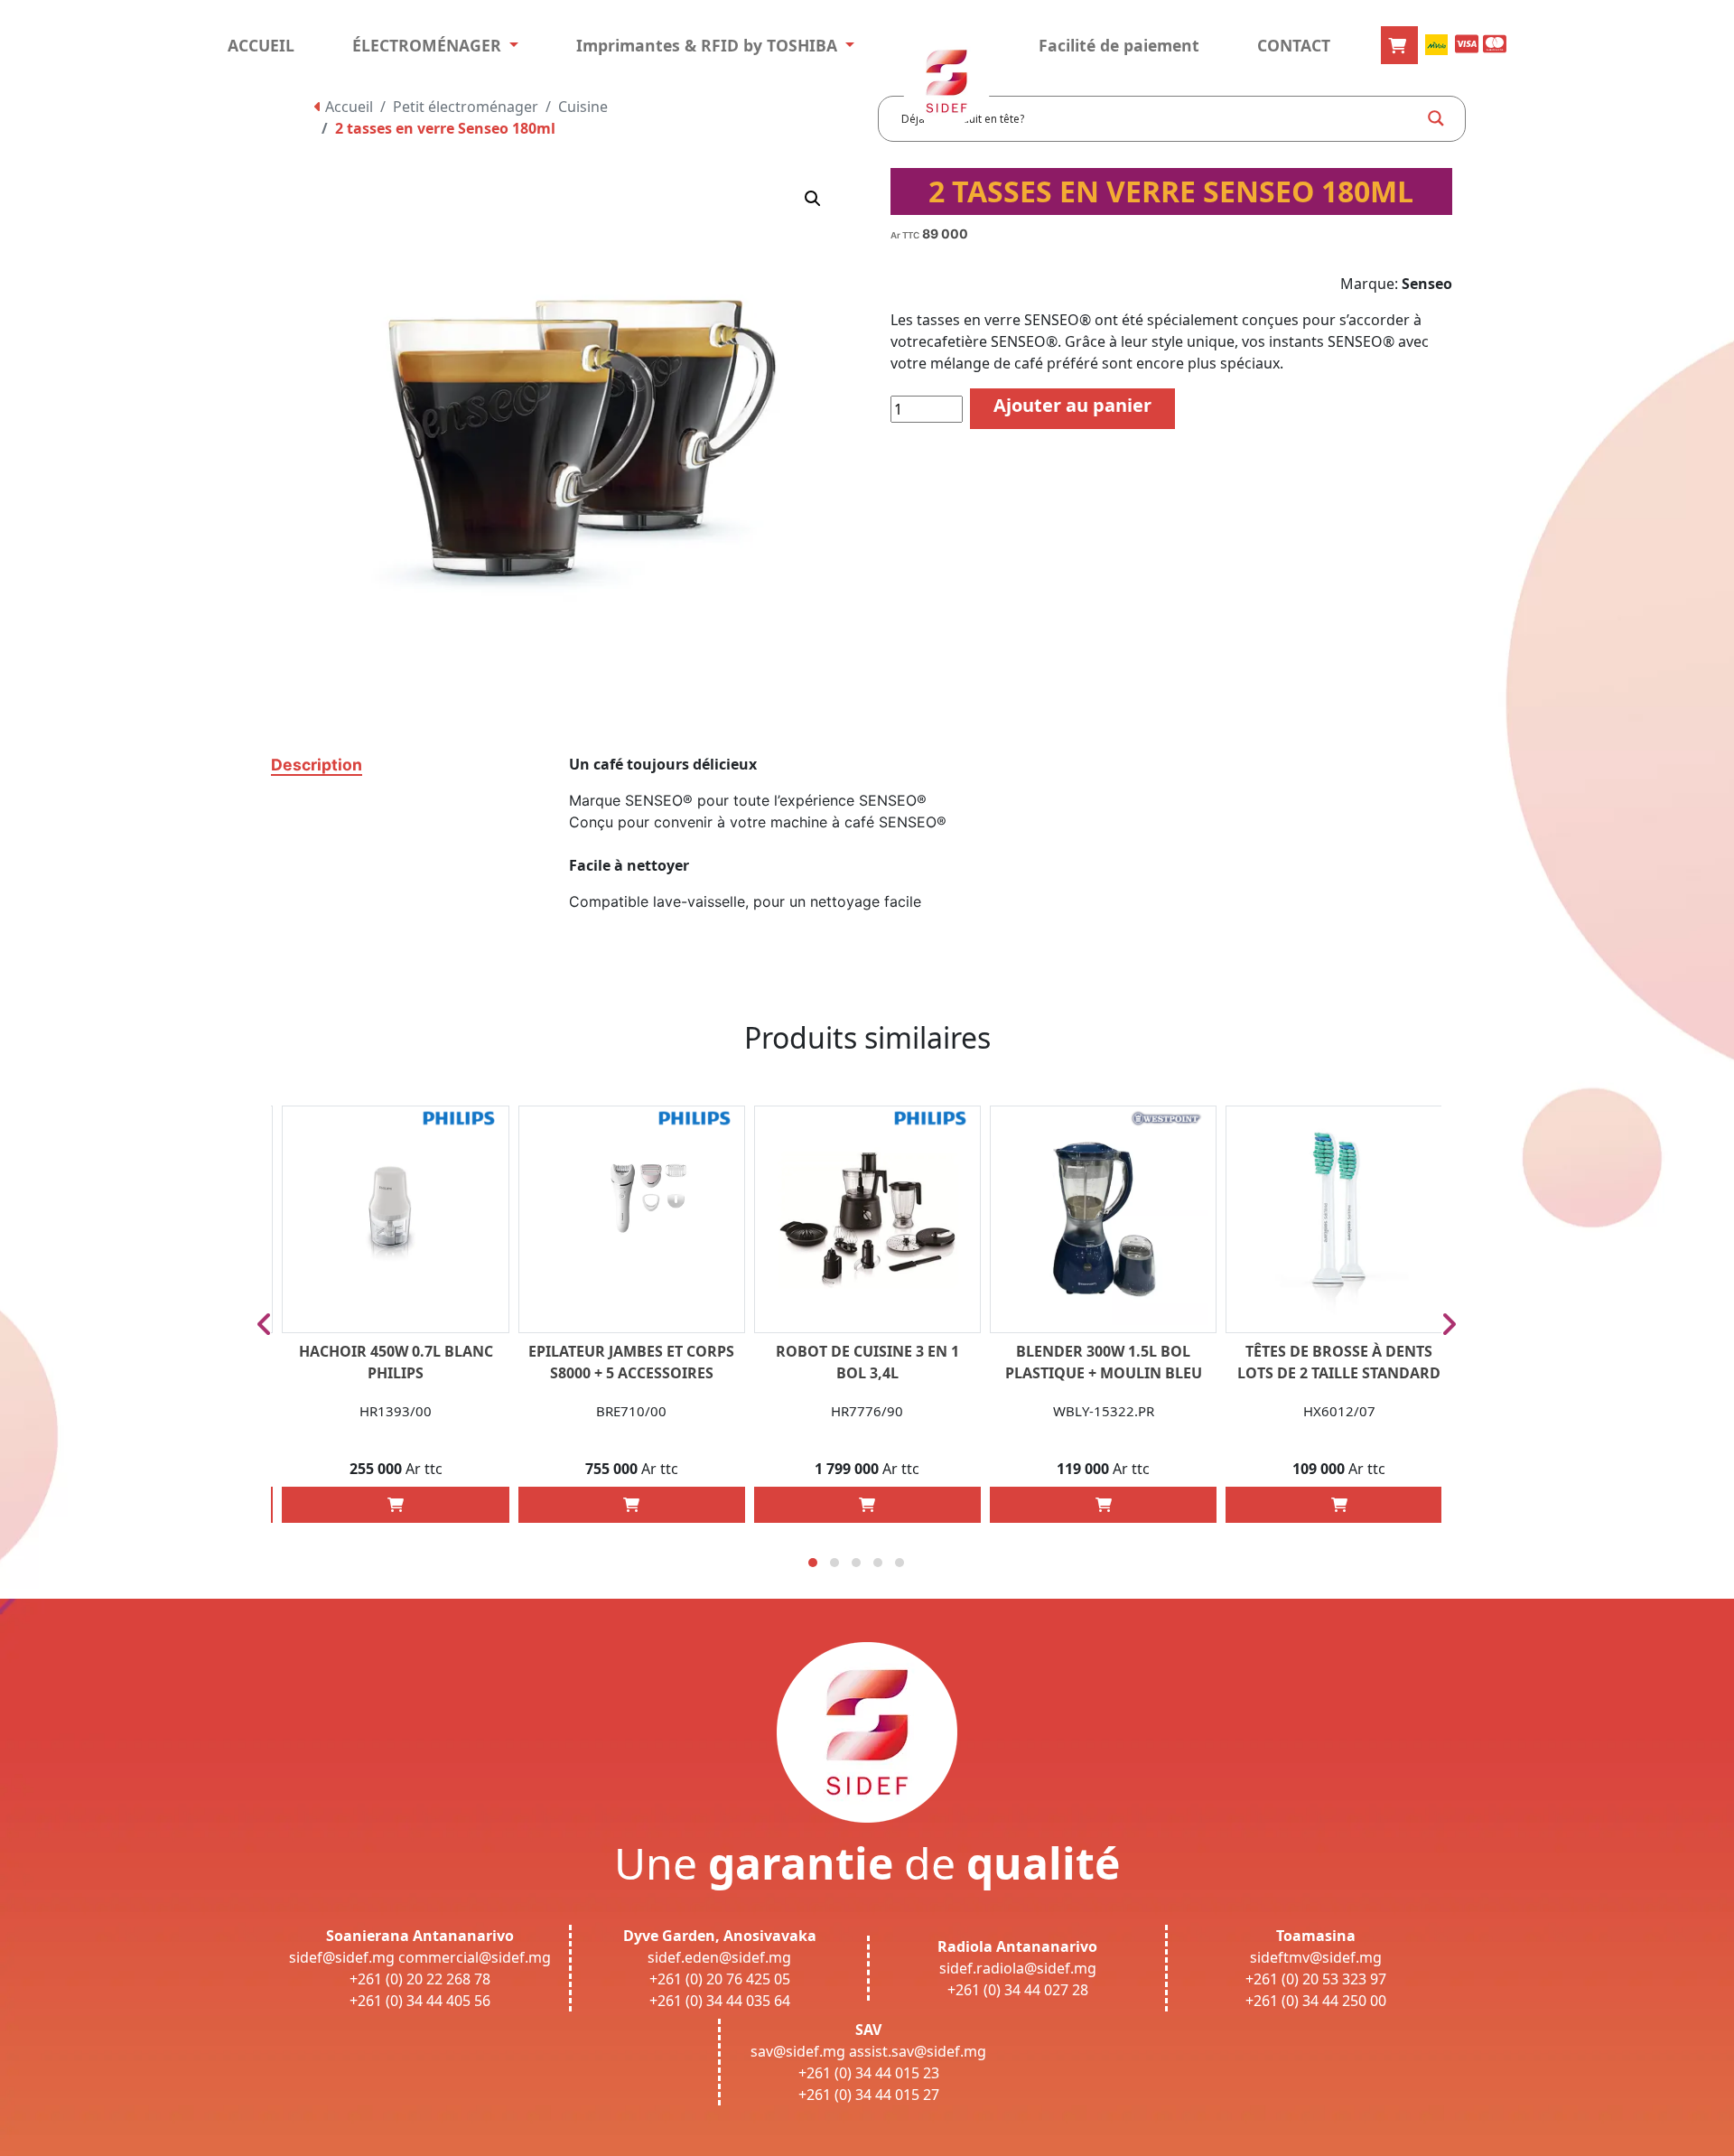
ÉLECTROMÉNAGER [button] (429, 45)
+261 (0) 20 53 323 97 (1316, 1979)
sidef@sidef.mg (342, 1957)
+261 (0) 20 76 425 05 (720, 1979)
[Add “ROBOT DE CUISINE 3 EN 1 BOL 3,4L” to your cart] (867, 1505)
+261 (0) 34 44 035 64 (720, 2001)
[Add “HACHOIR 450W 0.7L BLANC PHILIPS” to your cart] (396, 1505)
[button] (813, 199)
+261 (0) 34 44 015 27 (869, 2095)
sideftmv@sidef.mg (1316, 1957)
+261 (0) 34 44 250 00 (1316, 2001)
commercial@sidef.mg (475, 1957)
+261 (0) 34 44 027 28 (1018, 1990)
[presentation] (264, 1324)
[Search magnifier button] (1436, 118)
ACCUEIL (261, 45)
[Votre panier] (1399, 45)
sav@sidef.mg (798, 2051)
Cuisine (583, 107)
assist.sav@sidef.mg (918, 2051)
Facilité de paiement (1119, 45)
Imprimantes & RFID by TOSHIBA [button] (709, 45)
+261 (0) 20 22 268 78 (420, 1979)
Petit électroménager (466, 107)
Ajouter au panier (1072, 405)
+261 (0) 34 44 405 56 (420, 2001)
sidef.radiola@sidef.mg (1018, 1968)
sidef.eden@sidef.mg (719, 1957)
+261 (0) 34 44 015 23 (869, 2073)
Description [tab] (317, 765)
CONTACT (1294, 45)
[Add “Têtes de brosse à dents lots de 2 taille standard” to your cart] (1339, 1505)
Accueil (347, 107)
